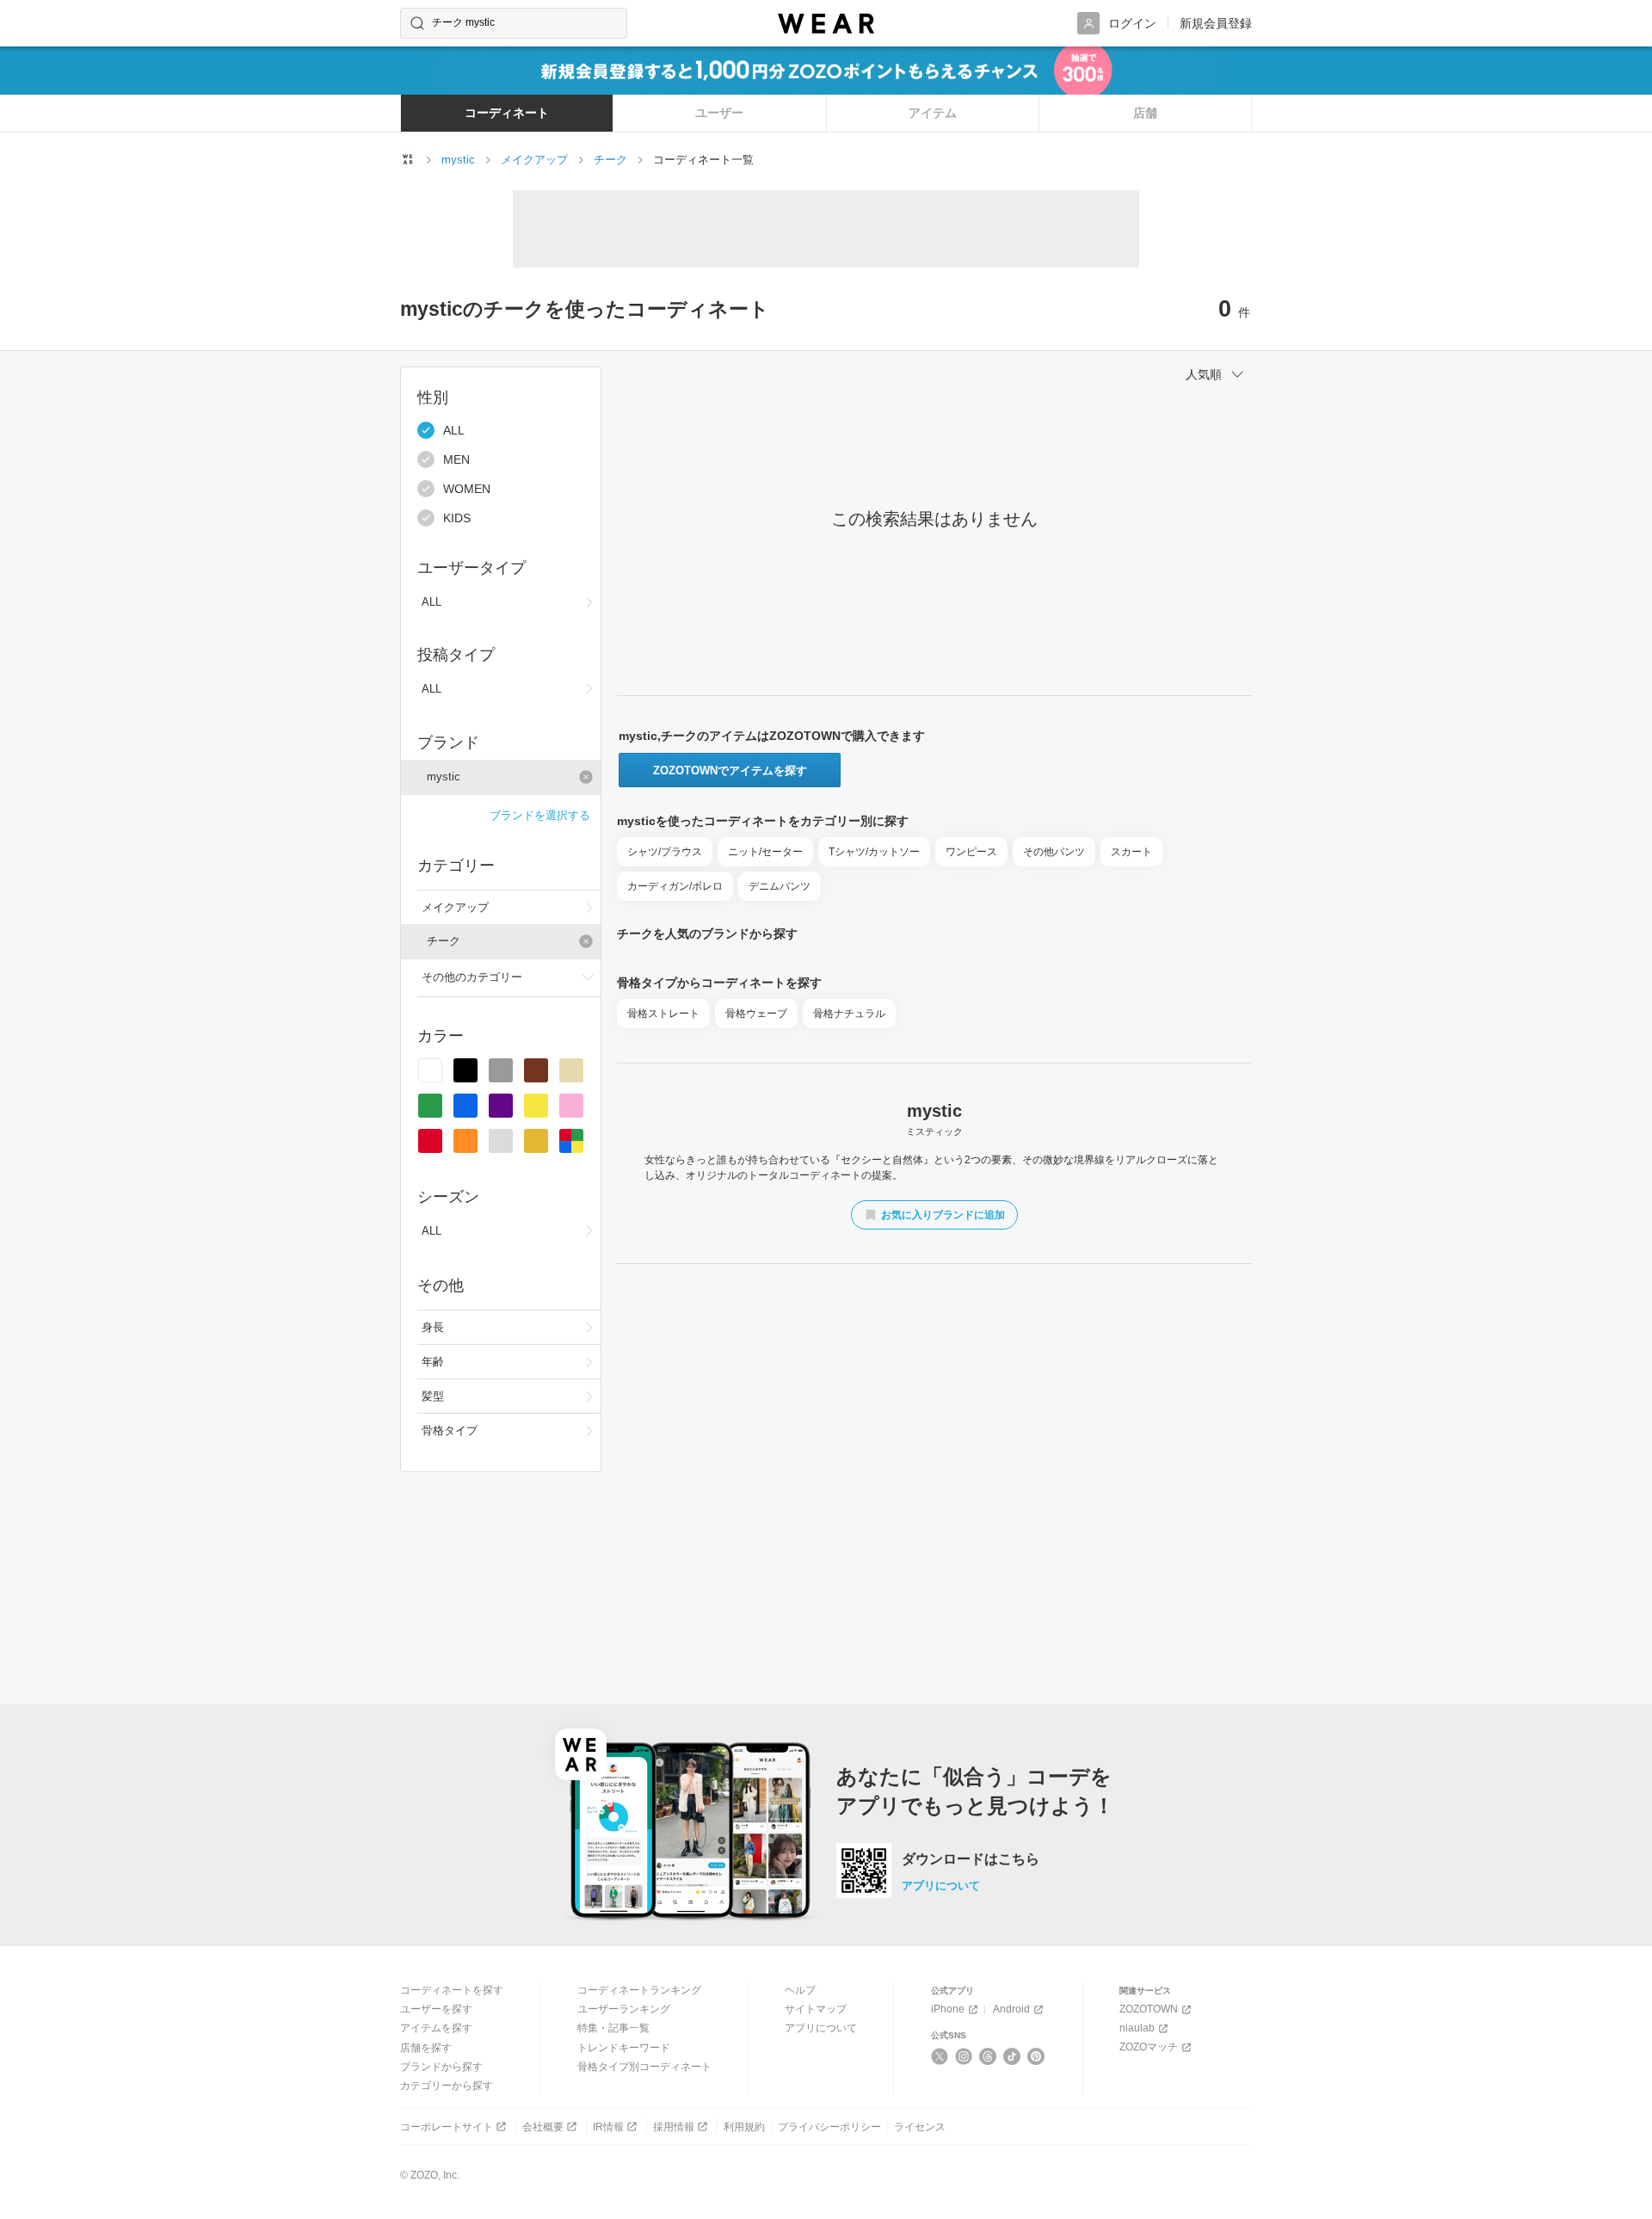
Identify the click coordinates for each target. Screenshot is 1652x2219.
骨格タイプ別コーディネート (644, 2067)
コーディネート (507, 113)
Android (1011, 2009)
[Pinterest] (1036, 2056)
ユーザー (719, 113)
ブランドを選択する (540, 815)
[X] (940, 2056)
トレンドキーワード (624, 2048)
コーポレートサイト (447, 2127)
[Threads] (988, 2056)
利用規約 (744, 2127)
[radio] (430, 1070)
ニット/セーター (765, 852)
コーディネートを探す (452, 1990)
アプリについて (941, 1886)
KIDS (457, 518)
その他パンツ (1054, 852)
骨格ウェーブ (756, 1014)
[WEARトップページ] (408, 159)
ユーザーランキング (624, 2009)
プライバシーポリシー (829, 2127)
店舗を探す (426, 2048)
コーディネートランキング (639, 1990)
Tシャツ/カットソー (874, 852)
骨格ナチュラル (849, 1014)
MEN (456, 459)
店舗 (1145, 113)
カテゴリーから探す (447, 2086)
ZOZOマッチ (1149, 2047)
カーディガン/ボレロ (675, 886)
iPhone (948, 2009)
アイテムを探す (436, 2028)
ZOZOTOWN (1149, 2009)
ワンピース (971, 852)
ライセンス (920, 2127)
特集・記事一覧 (613, 2028)
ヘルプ (800, 1990)
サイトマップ (816, 2009)
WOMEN (467, 489)
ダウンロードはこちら (971, 1859)
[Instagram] (964, 2056)
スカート (1131, 852)
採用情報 (674, 2127)
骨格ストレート (663, 1014)
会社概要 (543, 2127)
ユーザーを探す (436, 2009)
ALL (454, 430)
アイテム (933, 113)
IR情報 (608, 2127)
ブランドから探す (441, 2067)
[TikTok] (1012, 2056)
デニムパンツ (780, 886)
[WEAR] (826, 24)
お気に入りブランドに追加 (943, 1215)
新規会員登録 (1216, 23)
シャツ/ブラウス (665, 852)
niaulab (1137, 2028)
